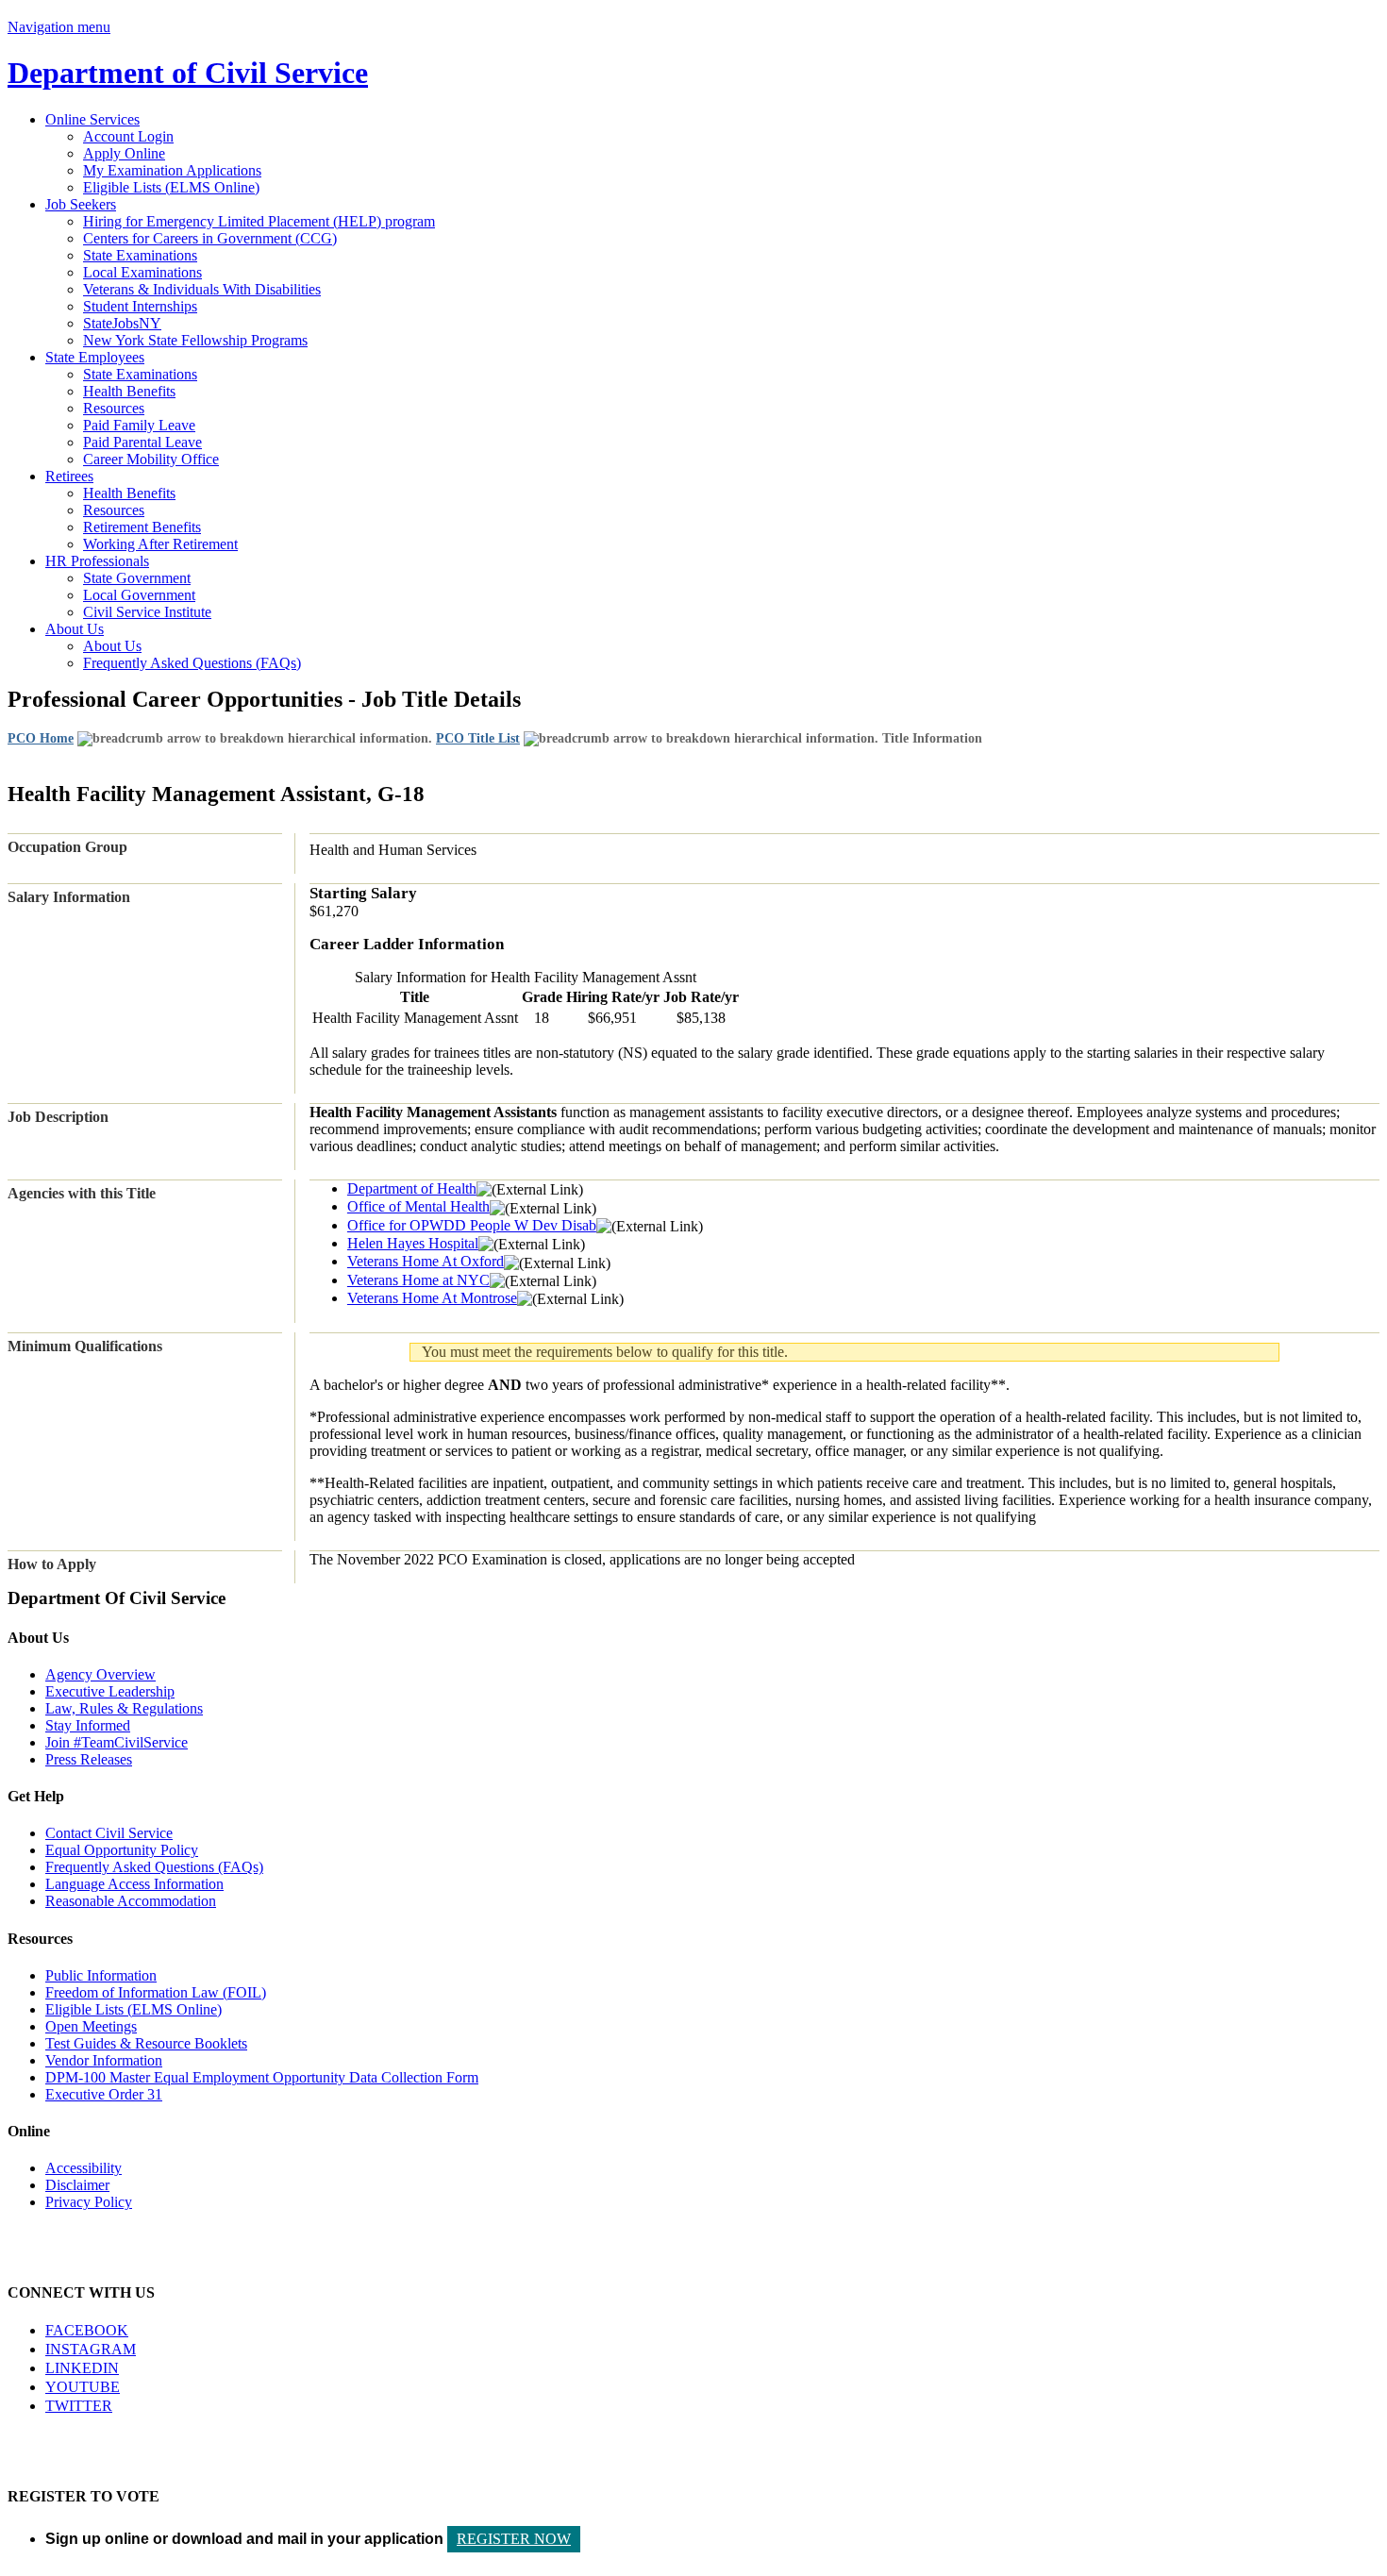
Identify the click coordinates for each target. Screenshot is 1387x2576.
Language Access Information (134, 1884)
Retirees (69, 476)
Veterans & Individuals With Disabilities (202, 289)
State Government (137, 578)
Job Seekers (81, 204)
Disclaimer (77, 2185)
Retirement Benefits (142, 527)
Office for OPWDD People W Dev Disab (472, 1225)
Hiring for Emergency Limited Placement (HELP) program (259, 221)
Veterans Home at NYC (418, 1280)
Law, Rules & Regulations (124, 1708)
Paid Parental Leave (142, 442)
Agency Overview (100, 1674)
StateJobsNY (122, 323)
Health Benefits (129, 391)
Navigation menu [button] (59, 27)
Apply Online (124, 153)
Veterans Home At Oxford (426, 1261)
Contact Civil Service (109, 1833)
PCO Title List (478, 738)
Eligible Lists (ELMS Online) (171, 187)
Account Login (128, 136)
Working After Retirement (160, 544)
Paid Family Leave (139, 425)
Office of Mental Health (418, 1206)
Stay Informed (88, 1725)
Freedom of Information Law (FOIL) (156, 1992)
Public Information (101, 1975)
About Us (75, 629)
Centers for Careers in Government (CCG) (210, 238)
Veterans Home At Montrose (432, 1298)
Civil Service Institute (147, 612)
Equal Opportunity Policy (122, 1850)
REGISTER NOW (514, 2539)
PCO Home (41, 738)
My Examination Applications (172, 170)
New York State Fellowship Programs (195, 340)
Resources (114, 408)
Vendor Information (104, 2060)
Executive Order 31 (104, 2094)
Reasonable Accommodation (131, 1901)
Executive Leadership (110, 1691)
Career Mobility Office (151, 459)
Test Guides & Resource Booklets (146, 2043)
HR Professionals (97, 561)
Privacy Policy (89, 2202)
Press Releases (89, 1759)
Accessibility (84, 2168)
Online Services (92, 119)
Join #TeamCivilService (117, 1742)
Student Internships (140, 306)
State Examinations (140, 255)
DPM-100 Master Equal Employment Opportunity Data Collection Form (262, 2077)
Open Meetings (91, 2026)
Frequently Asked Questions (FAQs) (192, 663)
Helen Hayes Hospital (413, 1243)
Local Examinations (142, 272)
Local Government (139, 595)
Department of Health (412, 1188)
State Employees (95, 357)
